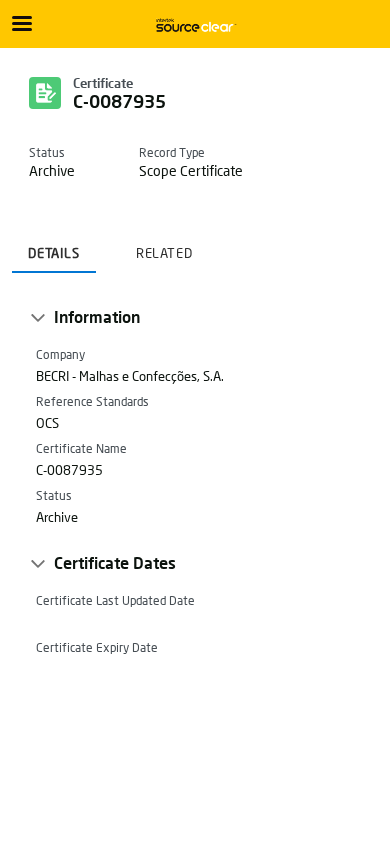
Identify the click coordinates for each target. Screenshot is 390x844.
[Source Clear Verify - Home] (195, 25)
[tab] (54, 247)
